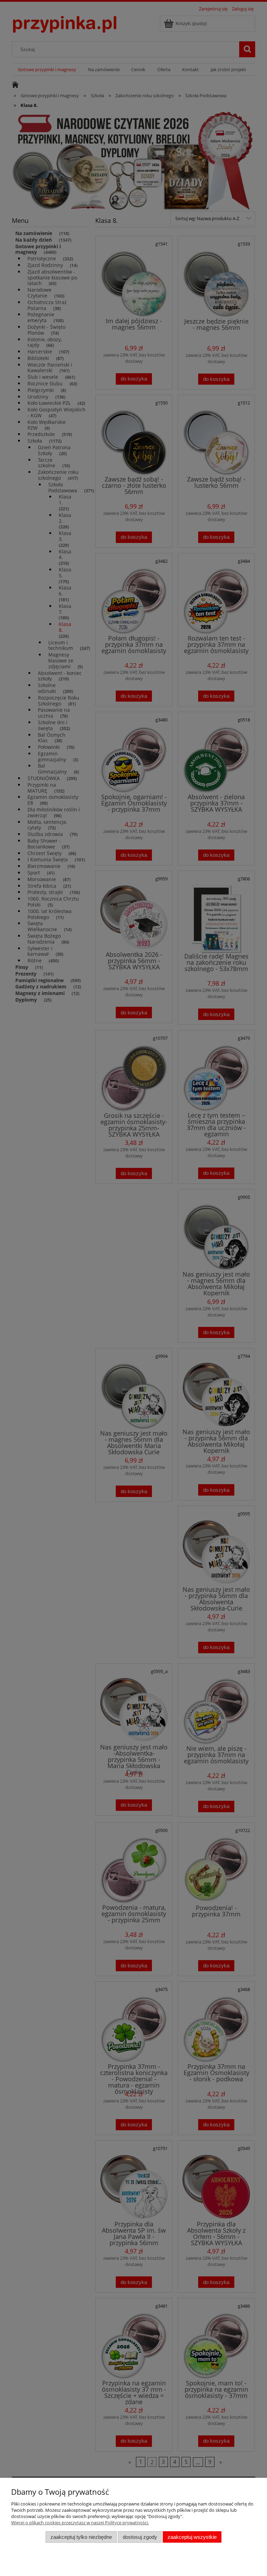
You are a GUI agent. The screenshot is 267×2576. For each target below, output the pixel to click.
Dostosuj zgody (140, 2537)
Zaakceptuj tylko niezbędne (81, 2537)
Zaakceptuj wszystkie (192, 2537)
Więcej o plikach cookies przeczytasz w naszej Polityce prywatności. (80, 2523)
